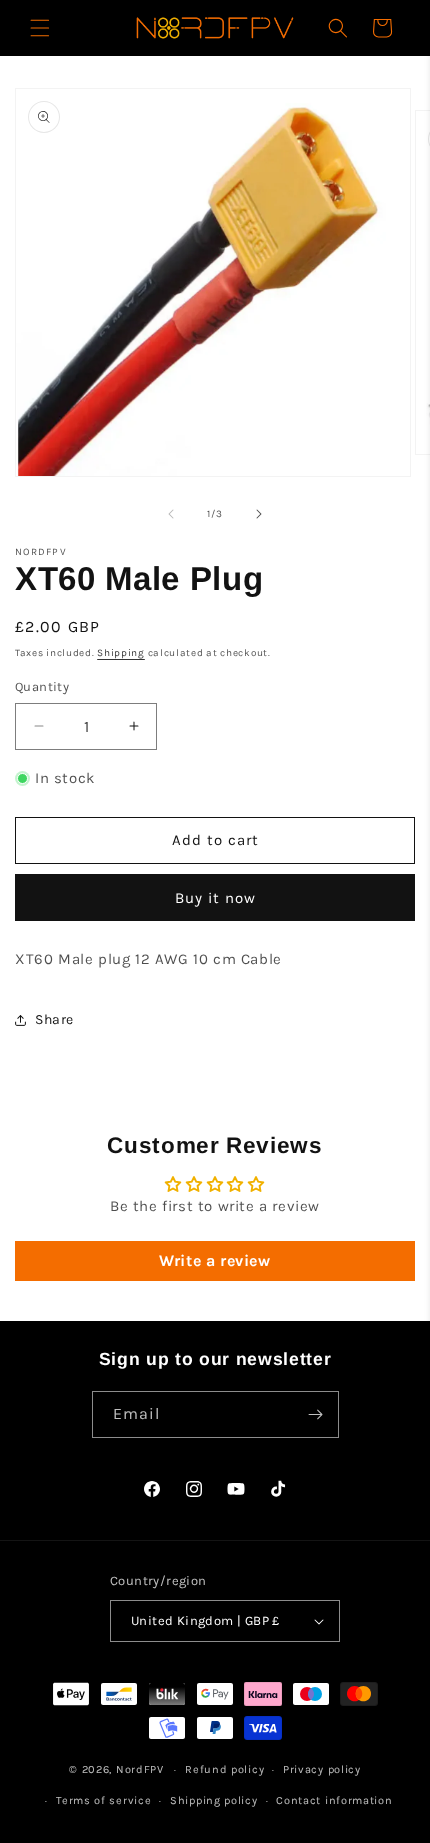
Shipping (121, 653)
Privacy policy (322, 1769)
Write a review (214, 1260)
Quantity (42, 686)
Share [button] (54, 1019)
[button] (40, 28)
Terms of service (103, 1800)
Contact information (334, 1800)
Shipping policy (214, 1800)
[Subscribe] (316, 1414)
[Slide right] (259, 514)
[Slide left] (171, 514)
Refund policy (224, 1769)
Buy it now (215, 898)
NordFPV (140, 1769)
